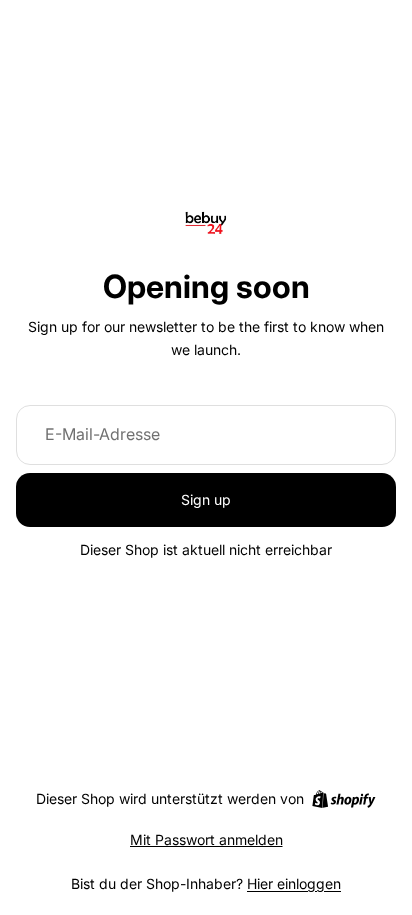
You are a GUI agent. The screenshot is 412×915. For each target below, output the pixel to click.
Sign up (206, 499)
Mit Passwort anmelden (206, 839)
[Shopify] (343, 799)
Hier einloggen (294, 883)
